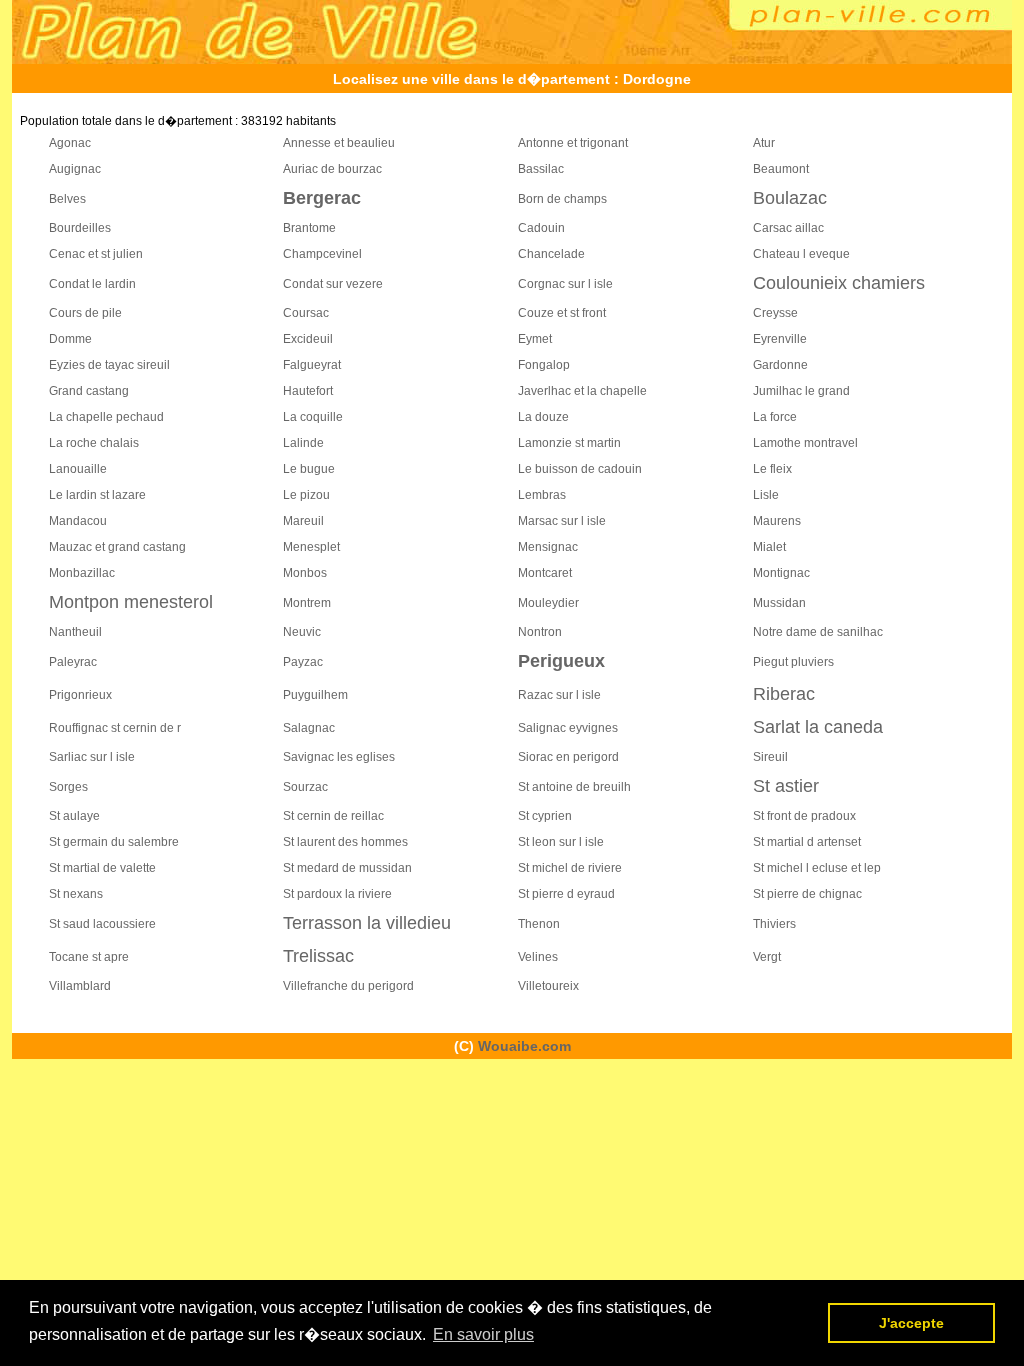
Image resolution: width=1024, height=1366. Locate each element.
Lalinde (303, 443)
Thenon (539, 924)
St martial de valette (102, 868)
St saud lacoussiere (102, 924)
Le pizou (306, 495)
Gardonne (780, 365)
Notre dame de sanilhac (818, 632)
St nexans (76, 894)
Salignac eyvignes (568, 728)
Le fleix (772, 469)
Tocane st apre (89, 957)
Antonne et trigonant (573, 143)
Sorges (68, 787)
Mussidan (779, 603)
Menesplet (311, 547)
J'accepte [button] (911, 1323)
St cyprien (545, 816)
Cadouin (541, 228)
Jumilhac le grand (801, 391)
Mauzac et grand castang (117, 547)
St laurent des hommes (345, 842)
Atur (764, 143)
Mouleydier (548, 603)
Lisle (766, 495)
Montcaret (545, 573)
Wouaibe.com (524, 1046)
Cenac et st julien (96, 254)
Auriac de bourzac (332, 169)
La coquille (313, 417)
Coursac (306, 313)
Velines (538, 957)
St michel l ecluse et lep (817, 868)
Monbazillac (82, 573)
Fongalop (544, 365)
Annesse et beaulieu (339, 143)
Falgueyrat (312, 365)
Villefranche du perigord (348, 986)
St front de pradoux (804, 816)
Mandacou (78, 521)
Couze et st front (562, 313)
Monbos (305, 573)
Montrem (307, 603)
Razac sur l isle (559, 695)
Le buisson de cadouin (580, 469)
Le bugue (309, 469)
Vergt (767, 957)
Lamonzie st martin (569, 443)
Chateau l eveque (801, 254)
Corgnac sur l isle (565, 284)
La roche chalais (94, 443)
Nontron (540, 632)
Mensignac (548, 547)
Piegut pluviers (793, 662)
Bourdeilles (80, 228)
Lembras (542, 495)
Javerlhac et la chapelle (582, 391)
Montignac (781, 573)
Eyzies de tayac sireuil (109, 365)
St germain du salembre (114, 842)
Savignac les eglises (339, 757)
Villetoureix (548, 986)
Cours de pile (85, 313)
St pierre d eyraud (566, 894)
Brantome (309, 228)
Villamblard (80, 986)
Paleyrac (73, 662)
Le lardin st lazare (97, 495)
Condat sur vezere (333, 284)
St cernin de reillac (333, 816)
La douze (543, 417)
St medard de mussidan (347, 868)
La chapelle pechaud (106, 417)
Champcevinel (322, 254)
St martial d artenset (807, 842)
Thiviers (774, 924)
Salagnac (309, 728)
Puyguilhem (315, 695)
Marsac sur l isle (562, 521)
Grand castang (89, 391)
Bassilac (541, 169)
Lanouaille (78, 469)
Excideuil (308, 339)
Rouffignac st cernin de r (115, 728)
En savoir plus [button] (483, 1334)
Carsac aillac (788, 228)
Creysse (775, 313)
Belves (67, 199)
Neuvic (302, 632)
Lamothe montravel (805, 443)
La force (775, 417)
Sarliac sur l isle (92, 757)
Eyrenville (780, 339)
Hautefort (308, 391)
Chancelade (551, 254)
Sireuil (770, 757)
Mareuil (303, 521)
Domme (70, 339)
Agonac (70, 143)
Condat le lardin (92, 284)
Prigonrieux (80, 695)
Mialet (769, 547)
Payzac (303, 662)
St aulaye (74, 816)
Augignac (75, 169)
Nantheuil (75, 632)
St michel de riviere (570, 868)
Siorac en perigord (568, 757)
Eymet (535, 339)
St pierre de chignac (807, 894)
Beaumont (781, 169)
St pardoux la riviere (337, 894)
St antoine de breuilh (574, 787)
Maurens (777, 521)
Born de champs (562, 199)
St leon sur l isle (561, 842)
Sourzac (305, 787)
